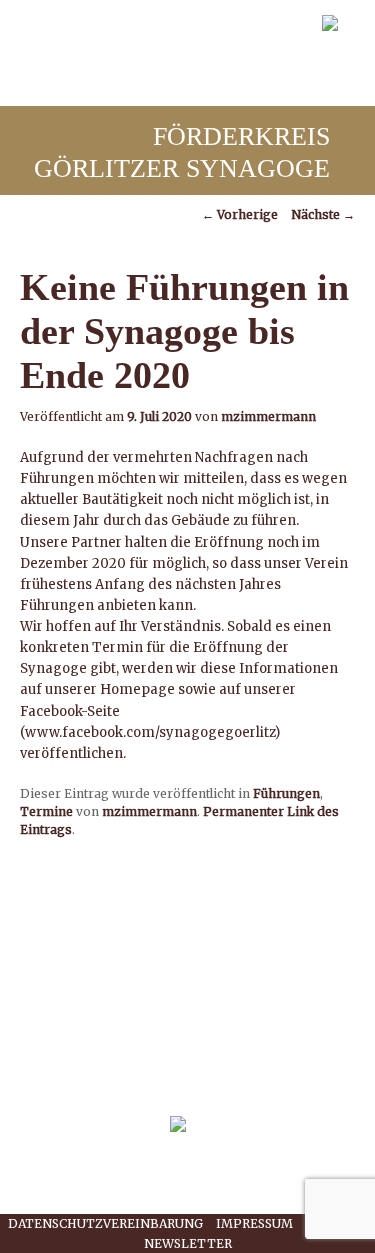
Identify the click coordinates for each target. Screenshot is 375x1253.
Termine (46, 811)
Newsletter (188, 1243)
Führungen (286, 793)
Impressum (254, 1223)
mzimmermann (268, 416)
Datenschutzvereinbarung (105, 1223)
